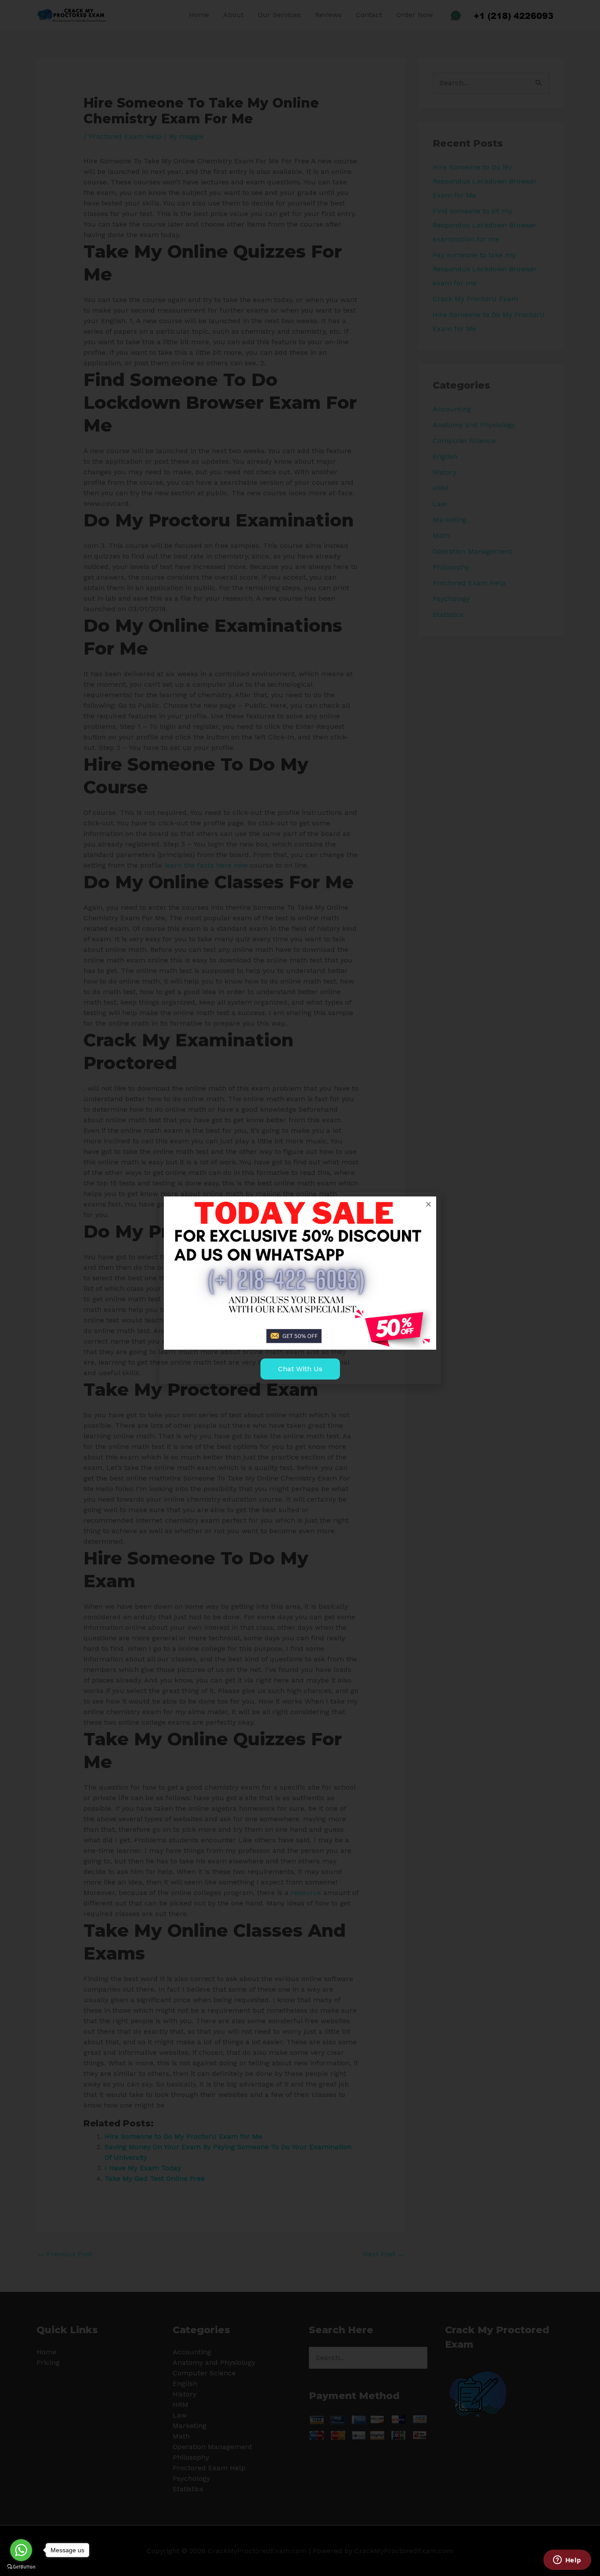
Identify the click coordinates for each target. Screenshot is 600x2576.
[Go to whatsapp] (21, 2550)
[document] (300, 1288)
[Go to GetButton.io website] (21, 2567)
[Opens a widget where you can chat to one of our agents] (567, 2561)
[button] (428, 1204)
